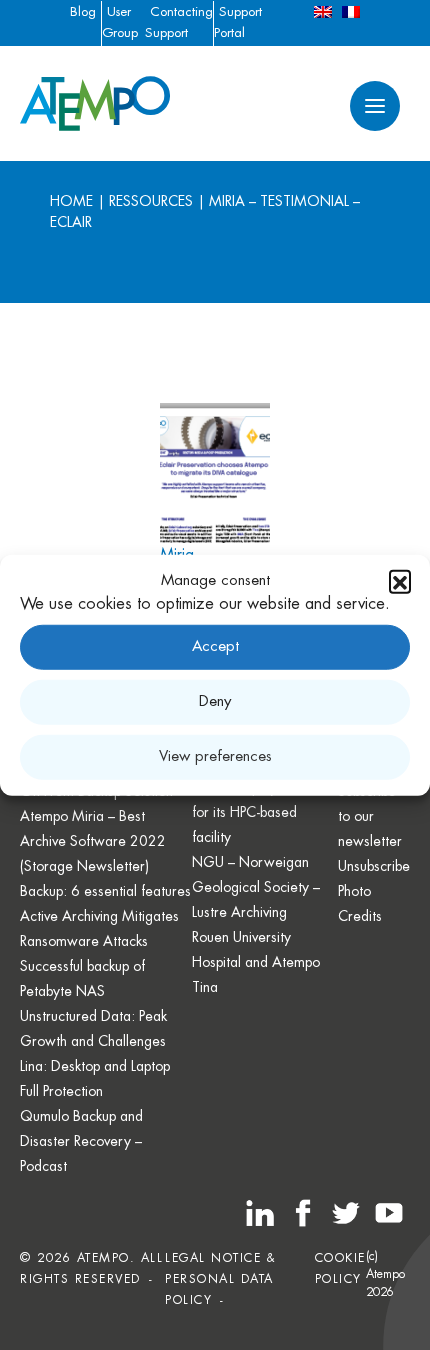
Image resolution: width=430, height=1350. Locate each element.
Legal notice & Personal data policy (220, 1279)
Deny (215, 701)
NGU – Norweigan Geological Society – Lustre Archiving (256, 887)
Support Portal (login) (238, 32)
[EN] (323, 11)
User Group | (120, 32)
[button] (400, 581)
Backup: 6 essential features (105, 891)
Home (71, 201)
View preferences (215, 756)
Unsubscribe (374, 866)
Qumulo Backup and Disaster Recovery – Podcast (81, 1141)
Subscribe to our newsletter (370, 816)
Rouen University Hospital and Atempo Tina (256, 962)
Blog (83, 11)
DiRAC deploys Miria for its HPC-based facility (255, 812)
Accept (215, 646)
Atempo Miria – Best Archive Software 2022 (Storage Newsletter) (93, 841)
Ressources (151, 201)
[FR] (351, 11)
